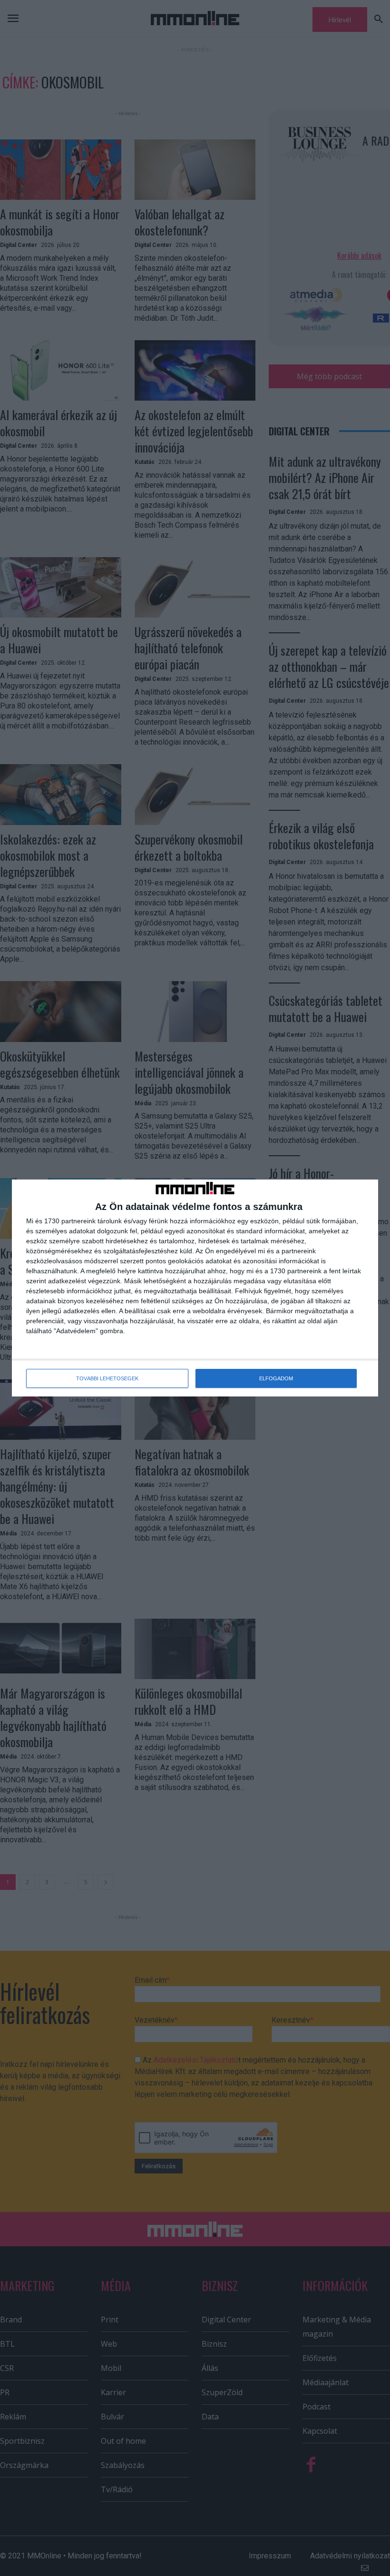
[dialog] (195, 1288)
